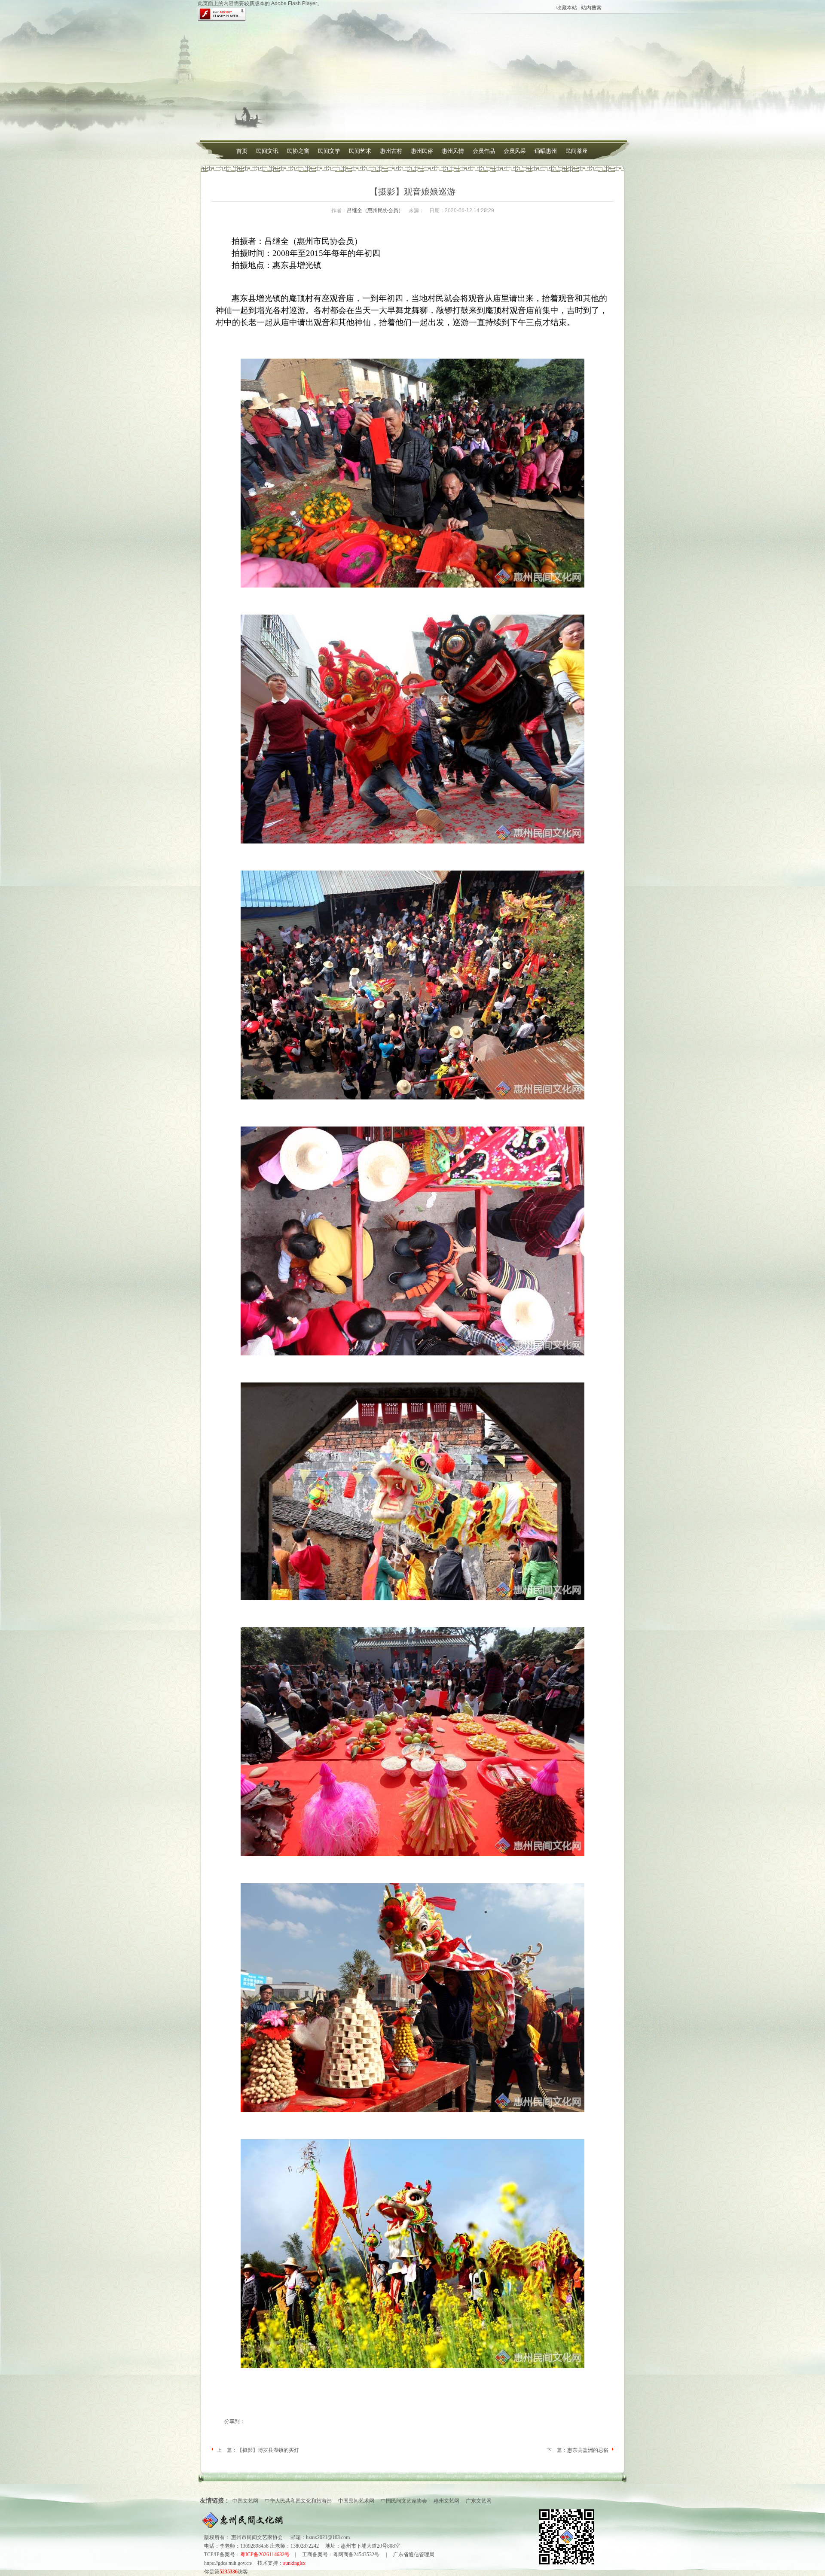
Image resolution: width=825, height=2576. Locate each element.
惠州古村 (391, 151)
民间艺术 (360, 151)
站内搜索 (591, 8)
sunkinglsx (294, 2563)
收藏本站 (567, 8)
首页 (242, 151)
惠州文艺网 (446, 2501)
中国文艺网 (245, 2501)
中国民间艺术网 (356, 2501)
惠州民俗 (422, 151)
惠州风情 (453, 151)
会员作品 (484, 151)
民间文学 (329, 151)
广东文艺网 (479, 2501)
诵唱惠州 (546, 151)
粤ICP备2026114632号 (265, 2555)
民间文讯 (267, 151)
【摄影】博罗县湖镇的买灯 (268, 2450)
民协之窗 (298, 151)
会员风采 (515, 151)
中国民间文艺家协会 (404, 2501)
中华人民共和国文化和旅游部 (298, 2501)
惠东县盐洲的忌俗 (588, 2450)
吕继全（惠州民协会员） (375, 210)
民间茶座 (577, 151)
